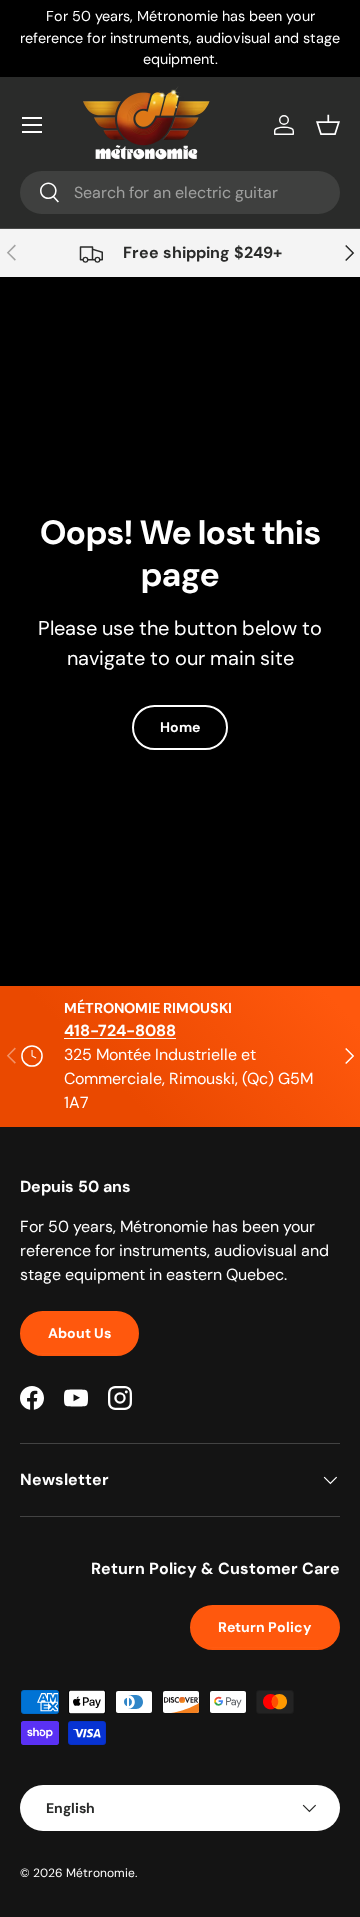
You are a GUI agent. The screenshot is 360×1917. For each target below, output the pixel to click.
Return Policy (265, 1627)
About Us (79, 1333)
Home (180, 727)
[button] (328, 125)
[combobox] (180, 192)
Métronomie (100, 1873)
